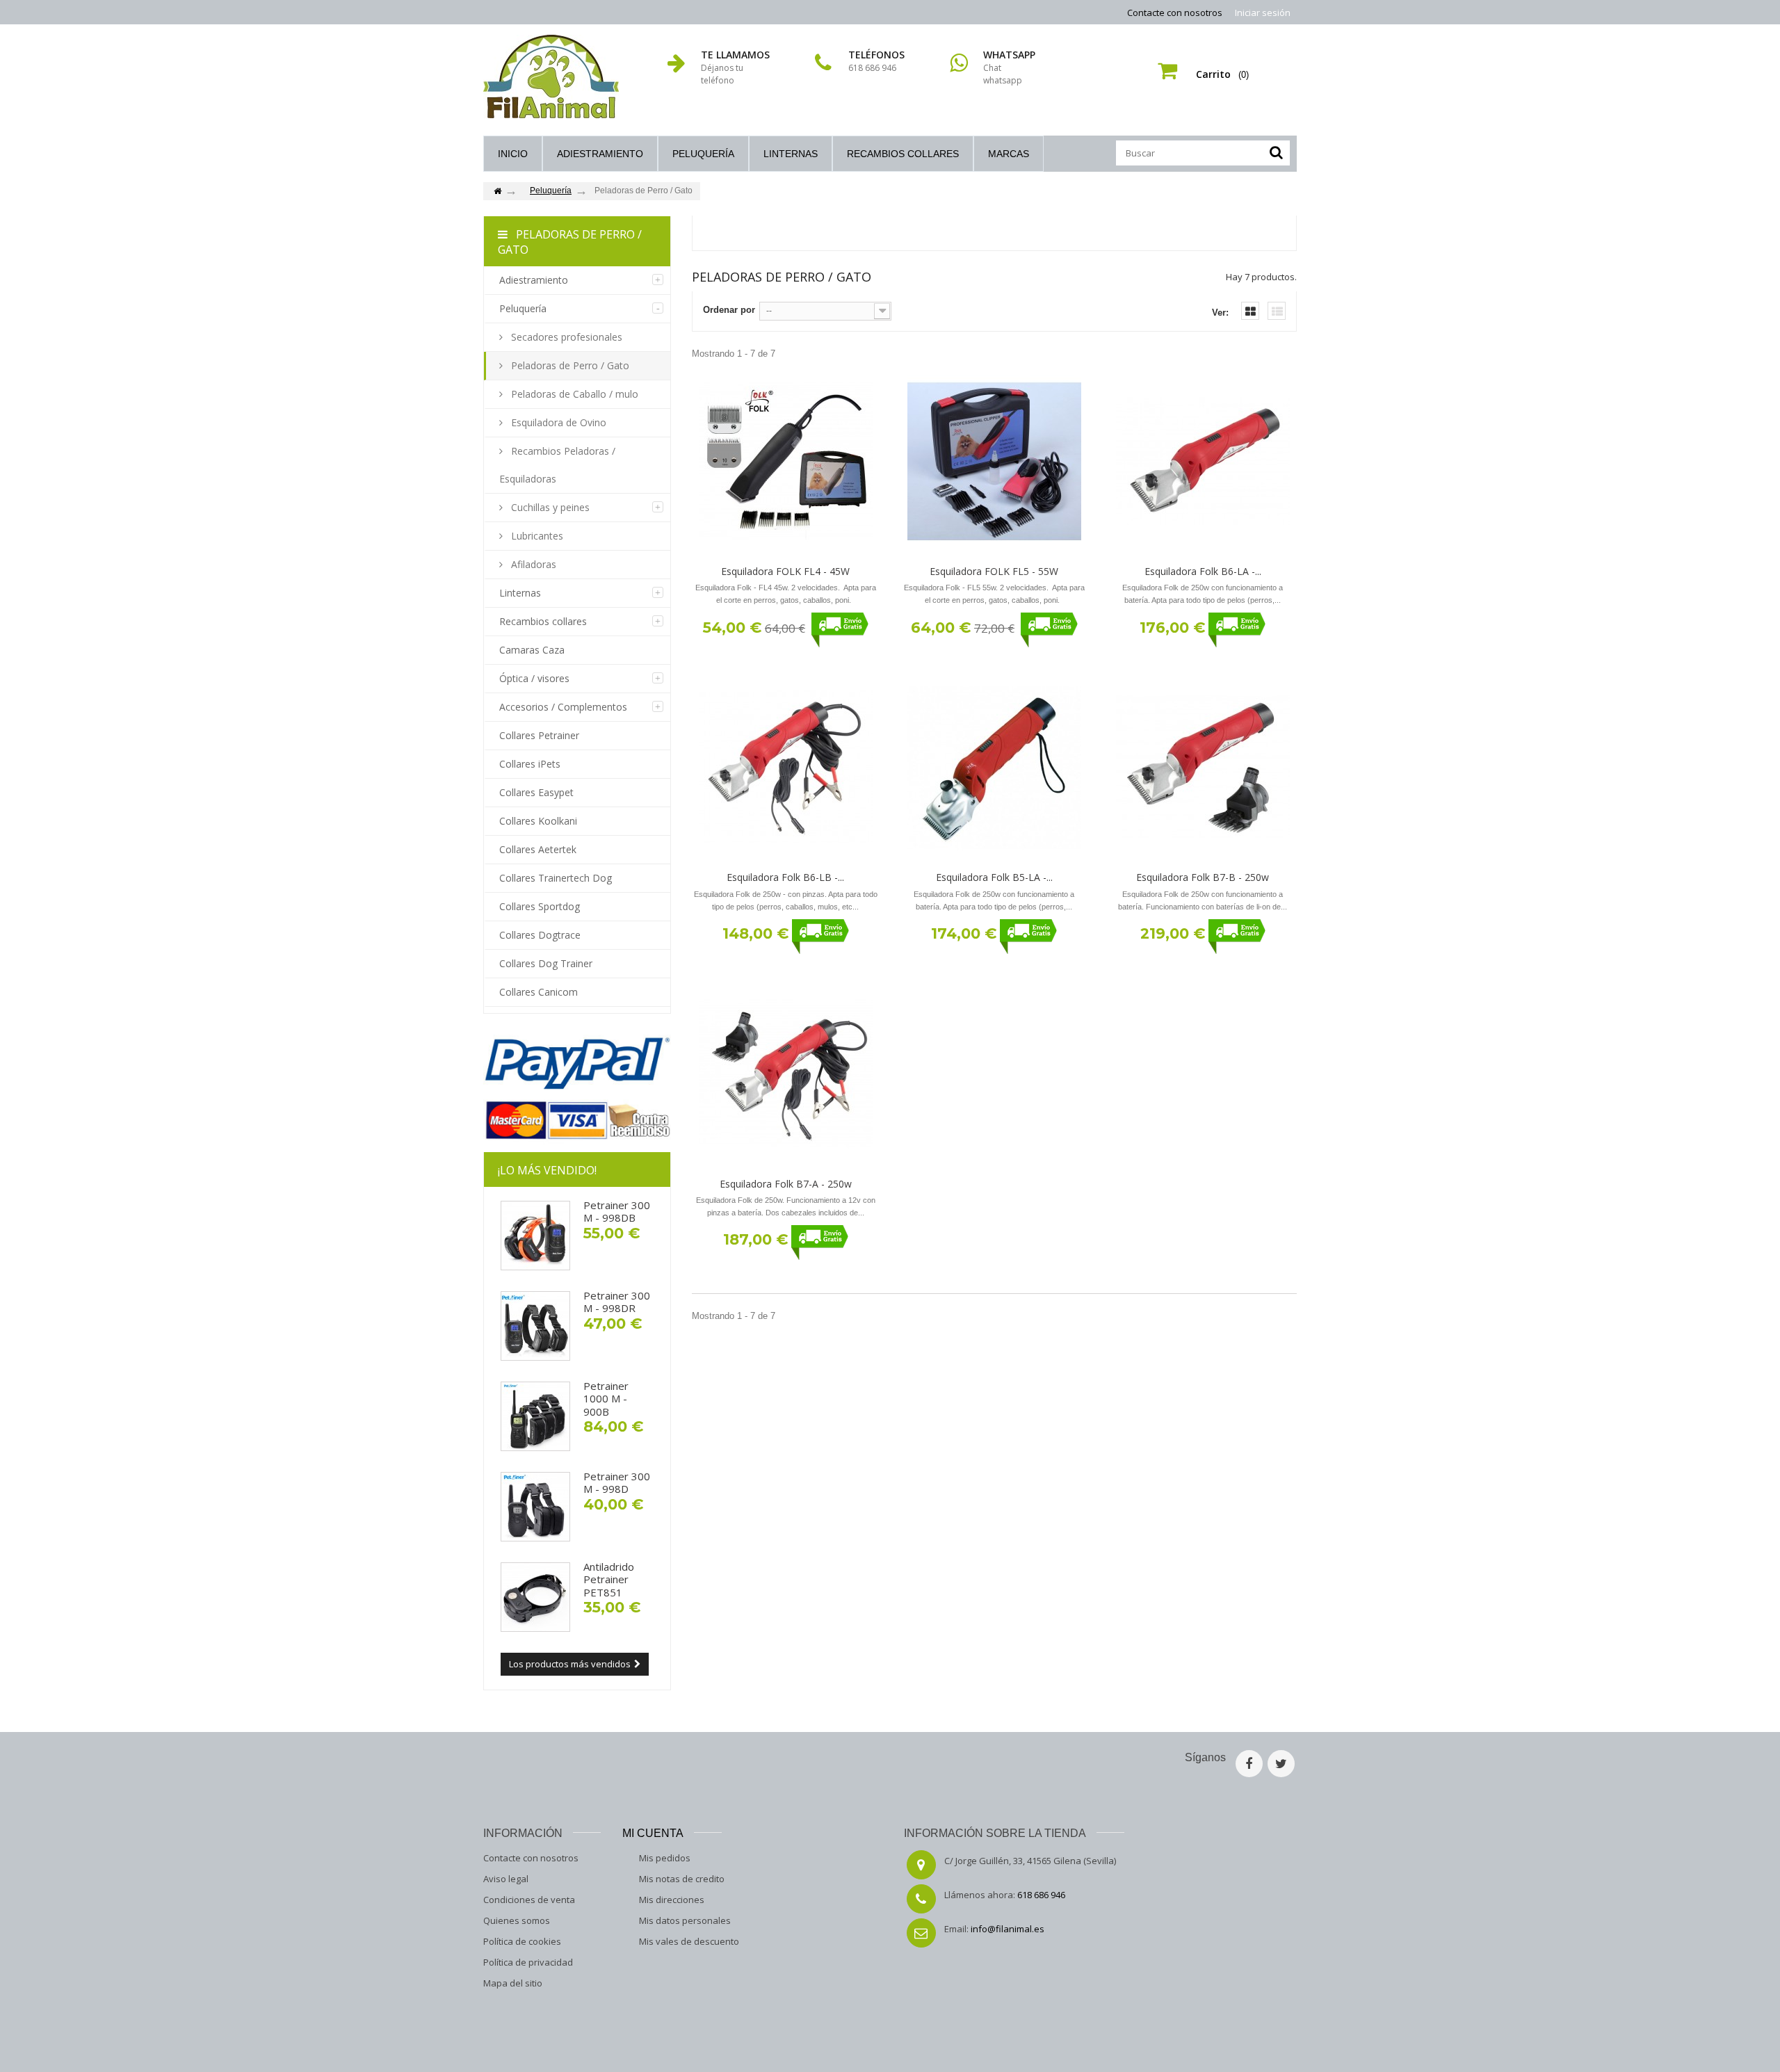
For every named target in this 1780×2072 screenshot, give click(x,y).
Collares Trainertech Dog (556, 878)
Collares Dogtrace (540, 935)
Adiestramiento (600, 154)
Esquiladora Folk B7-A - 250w (786, 1184)
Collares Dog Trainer (546, 963)
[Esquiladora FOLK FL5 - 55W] (994, 462)
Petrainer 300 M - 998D (617, 1482)
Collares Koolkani (538, 821)
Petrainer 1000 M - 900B (606, 1399)
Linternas (791, 154)
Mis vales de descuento (689, 1941)
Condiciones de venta (529, 1900)
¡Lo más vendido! (547, 1170)
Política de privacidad (528, 1962)
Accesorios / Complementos (563, 707)
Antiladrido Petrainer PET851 (609, 1579)
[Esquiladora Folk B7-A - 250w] (786, 1074)
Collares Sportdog (540, 906)
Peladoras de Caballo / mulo (573, 394)
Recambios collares (903, 154)
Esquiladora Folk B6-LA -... (1203, 571)
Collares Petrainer (539, 735)
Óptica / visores (534, 678)
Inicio (513, 154)
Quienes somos (517, 1920)
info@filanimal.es (1008, 1929)
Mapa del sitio (513, 1983)
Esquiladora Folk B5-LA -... (994, 877)
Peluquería (703, 154)
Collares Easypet (536, 792)
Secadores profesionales (565, 337)
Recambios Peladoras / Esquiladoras (557, 465)
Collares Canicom (539, 992)
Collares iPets (530, 764)
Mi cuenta (653, 1833)
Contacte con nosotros (1175, 13)
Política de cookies (522, 1941)
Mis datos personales (685, 1920)
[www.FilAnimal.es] (551, 76)
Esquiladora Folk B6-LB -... (785, 877)
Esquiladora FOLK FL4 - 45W (785, 571)
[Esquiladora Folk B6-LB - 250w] (786, 768)
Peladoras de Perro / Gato (569, 365)
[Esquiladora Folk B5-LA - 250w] (994, 768)
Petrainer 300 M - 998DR (617, 1302)
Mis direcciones (672, 1900)
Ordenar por (729, 310)
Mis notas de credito (682, 1879)
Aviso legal (506, 1879)
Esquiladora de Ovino (557, 422)
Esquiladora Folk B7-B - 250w (1203, 877)
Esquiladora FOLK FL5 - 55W (994, 571)
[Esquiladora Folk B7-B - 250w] (1203, 768)
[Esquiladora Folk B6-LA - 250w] (1203, 462)
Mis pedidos (665, 1858)
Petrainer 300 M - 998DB (617, 1211)
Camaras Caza (532, 650)
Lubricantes (536, 536)
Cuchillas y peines (549, 507)
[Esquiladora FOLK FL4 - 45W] (786, 462)
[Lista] (1277, 311)
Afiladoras (532, 564)
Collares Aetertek (538, 849)
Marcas (1009, 154)
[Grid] (1250, 311)
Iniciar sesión (1263, 13)
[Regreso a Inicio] (497, 192)
